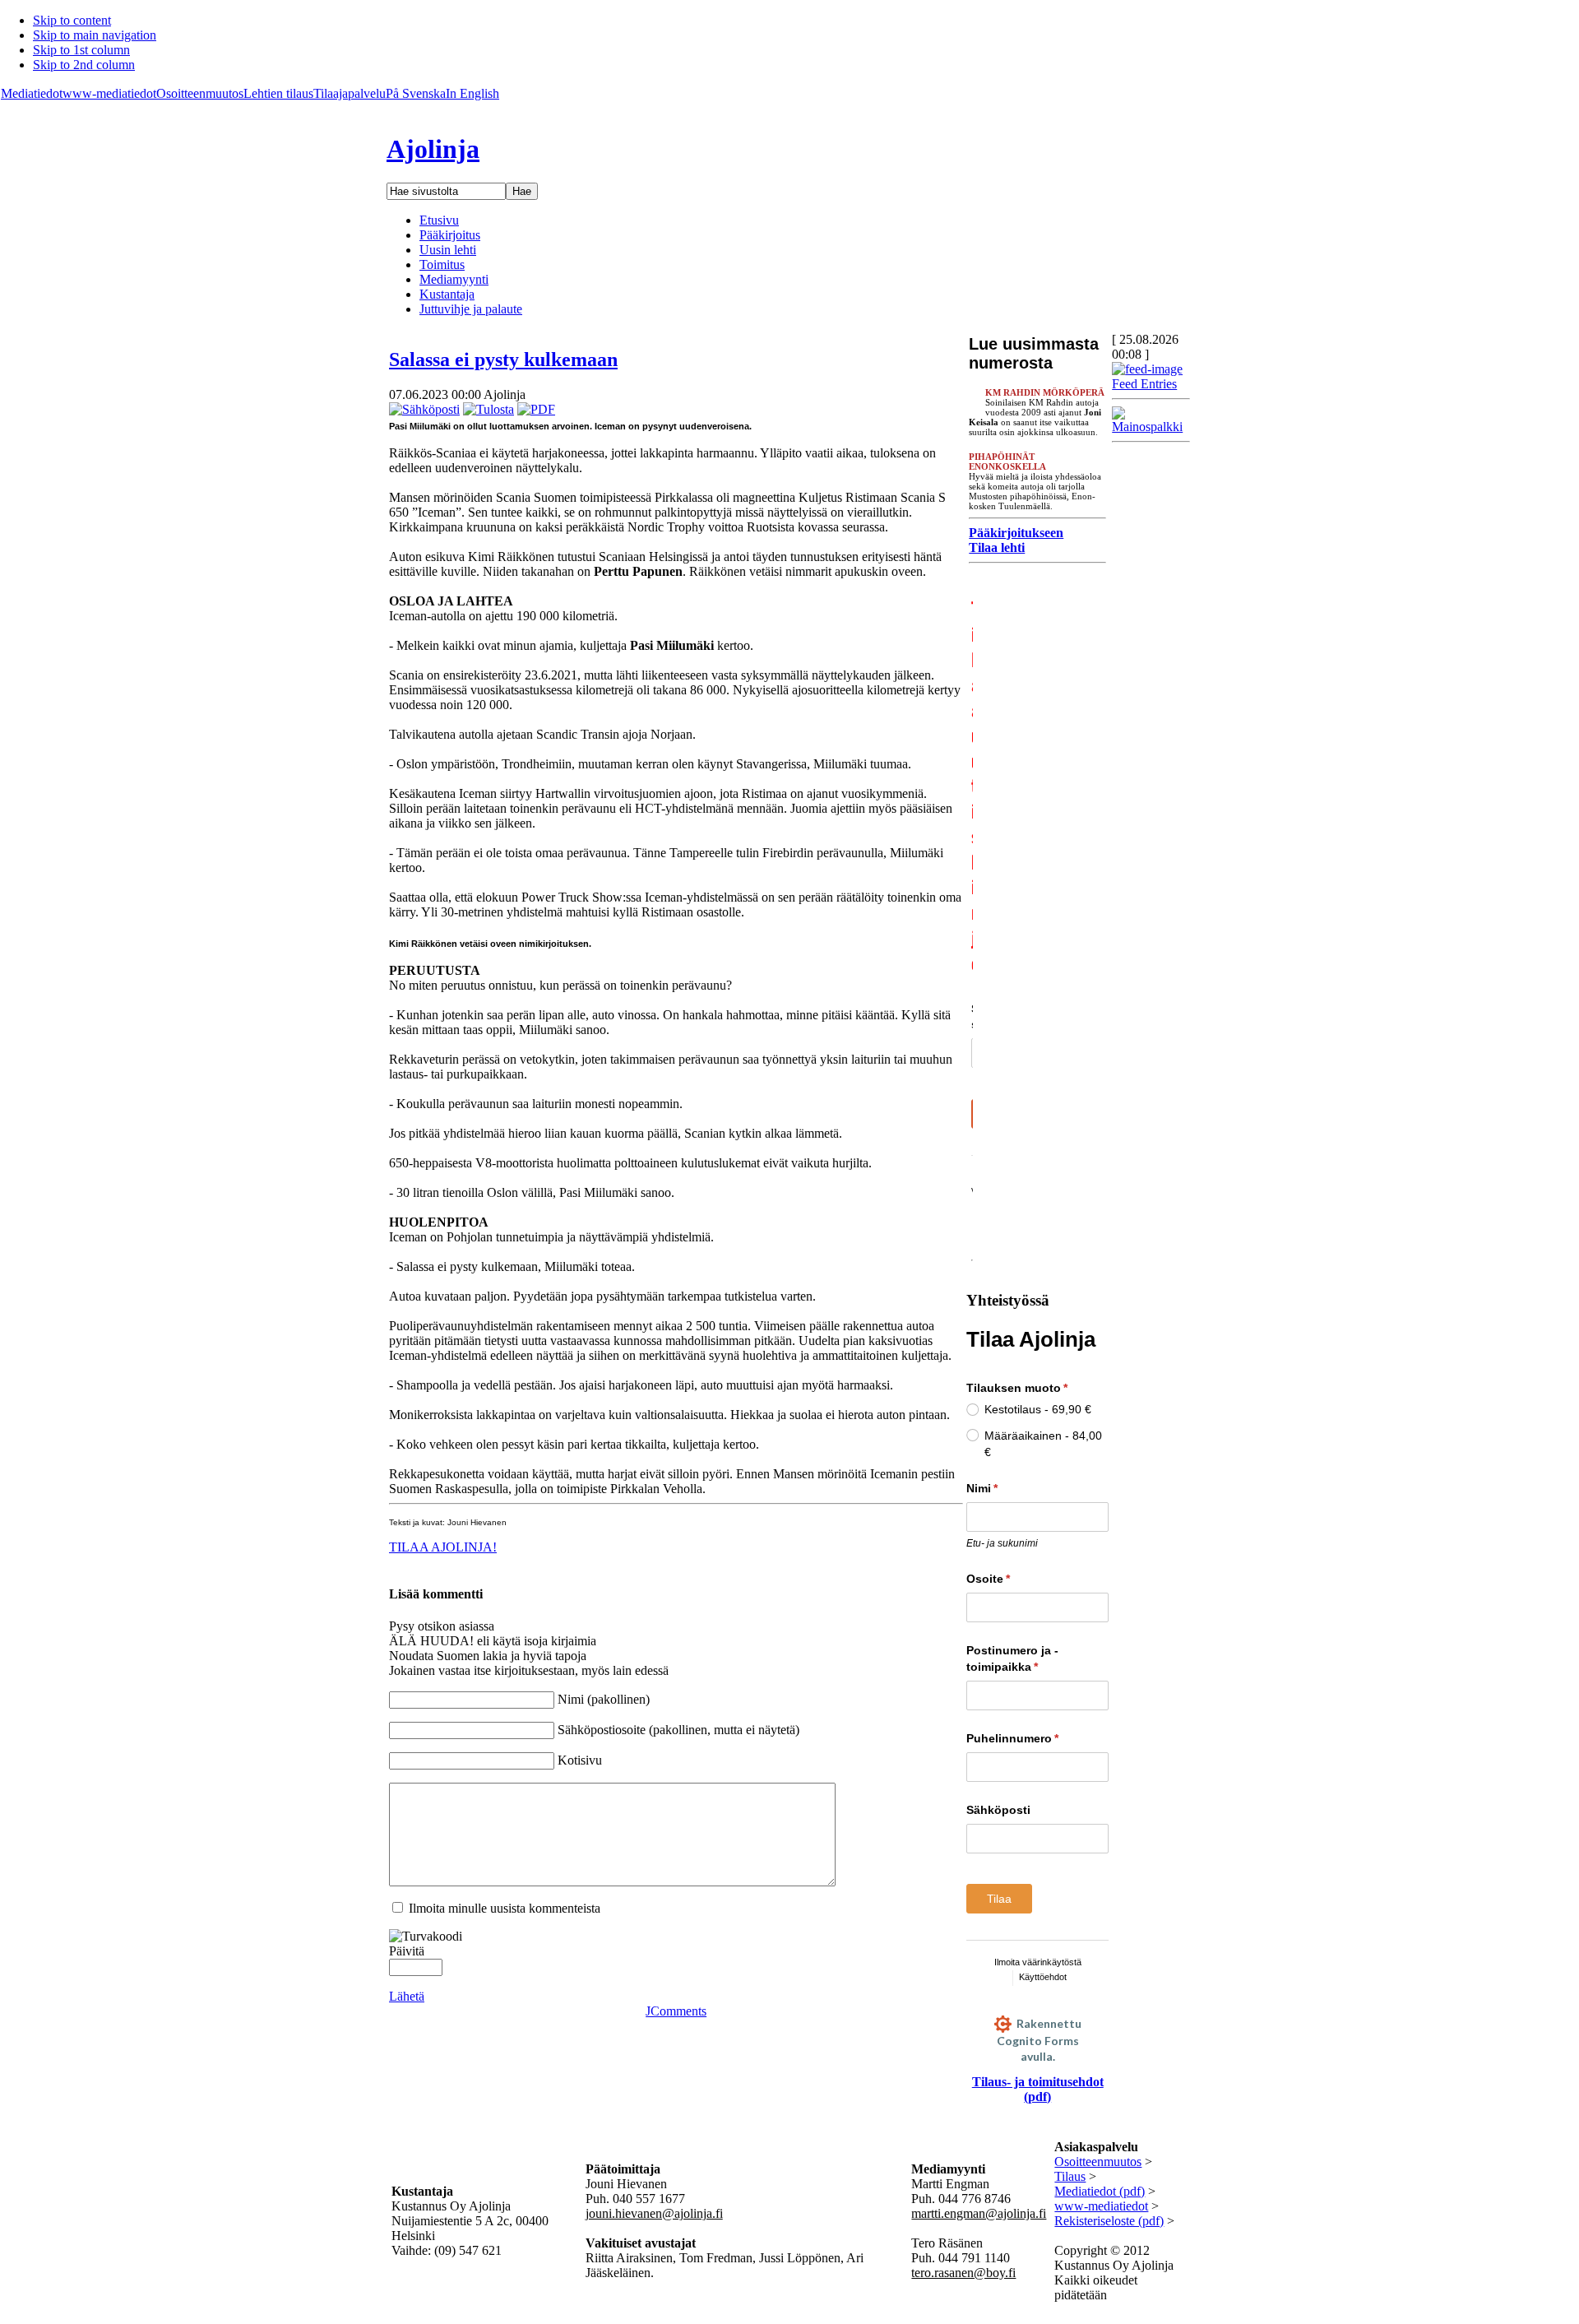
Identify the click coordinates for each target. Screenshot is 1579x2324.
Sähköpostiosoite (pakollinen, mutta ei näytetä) (678, 1730)
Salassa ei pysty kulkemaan (503, 360)
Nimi (1012, 1488)
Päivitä (407, 1951)
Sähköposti (998, 1810)
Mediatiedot (32, 93)
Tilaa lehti (997, 547)
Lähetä (407, 1996)
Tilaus (1070, 2176)
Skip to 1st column (81, 50)
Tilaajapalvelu (350, 93)
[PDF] (536, 409)
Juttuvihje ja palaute (471, 309)
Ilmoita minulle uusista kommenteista (505, 1908)
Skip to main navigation (95, 35)
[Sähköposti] (424, 409)
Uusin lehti (448, 250)
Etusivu (439, 220)
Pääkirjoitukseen (1016, 533)
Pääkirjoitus (450, 235)
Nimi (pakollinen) (604, 1699)
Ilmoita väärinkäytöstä (1038, 1962)
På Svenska (416, 93)
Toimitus (442, 264)
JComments (676, 2011)
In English (472, 93)
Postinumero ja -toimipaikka (1033, 1658)
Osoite (1019, 1579)
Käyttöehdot (1043, 1977)
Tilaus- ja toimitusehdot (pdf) (1038, 2089)
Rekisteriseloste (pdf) (1109, 2221)
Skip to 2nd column (84, 65)
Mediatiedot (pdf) (1100, 2191)
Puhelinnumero (1037, 1738)
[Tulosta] (489, 409)
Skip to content (72, 20)
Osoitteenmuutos (200, 93)
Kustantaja (447, 294)
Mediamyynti (454, 279)
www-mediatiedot (109, 93)
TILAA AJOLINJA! (443, 1547)
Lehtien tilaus (278, 93)
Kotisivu (580, 1760)
